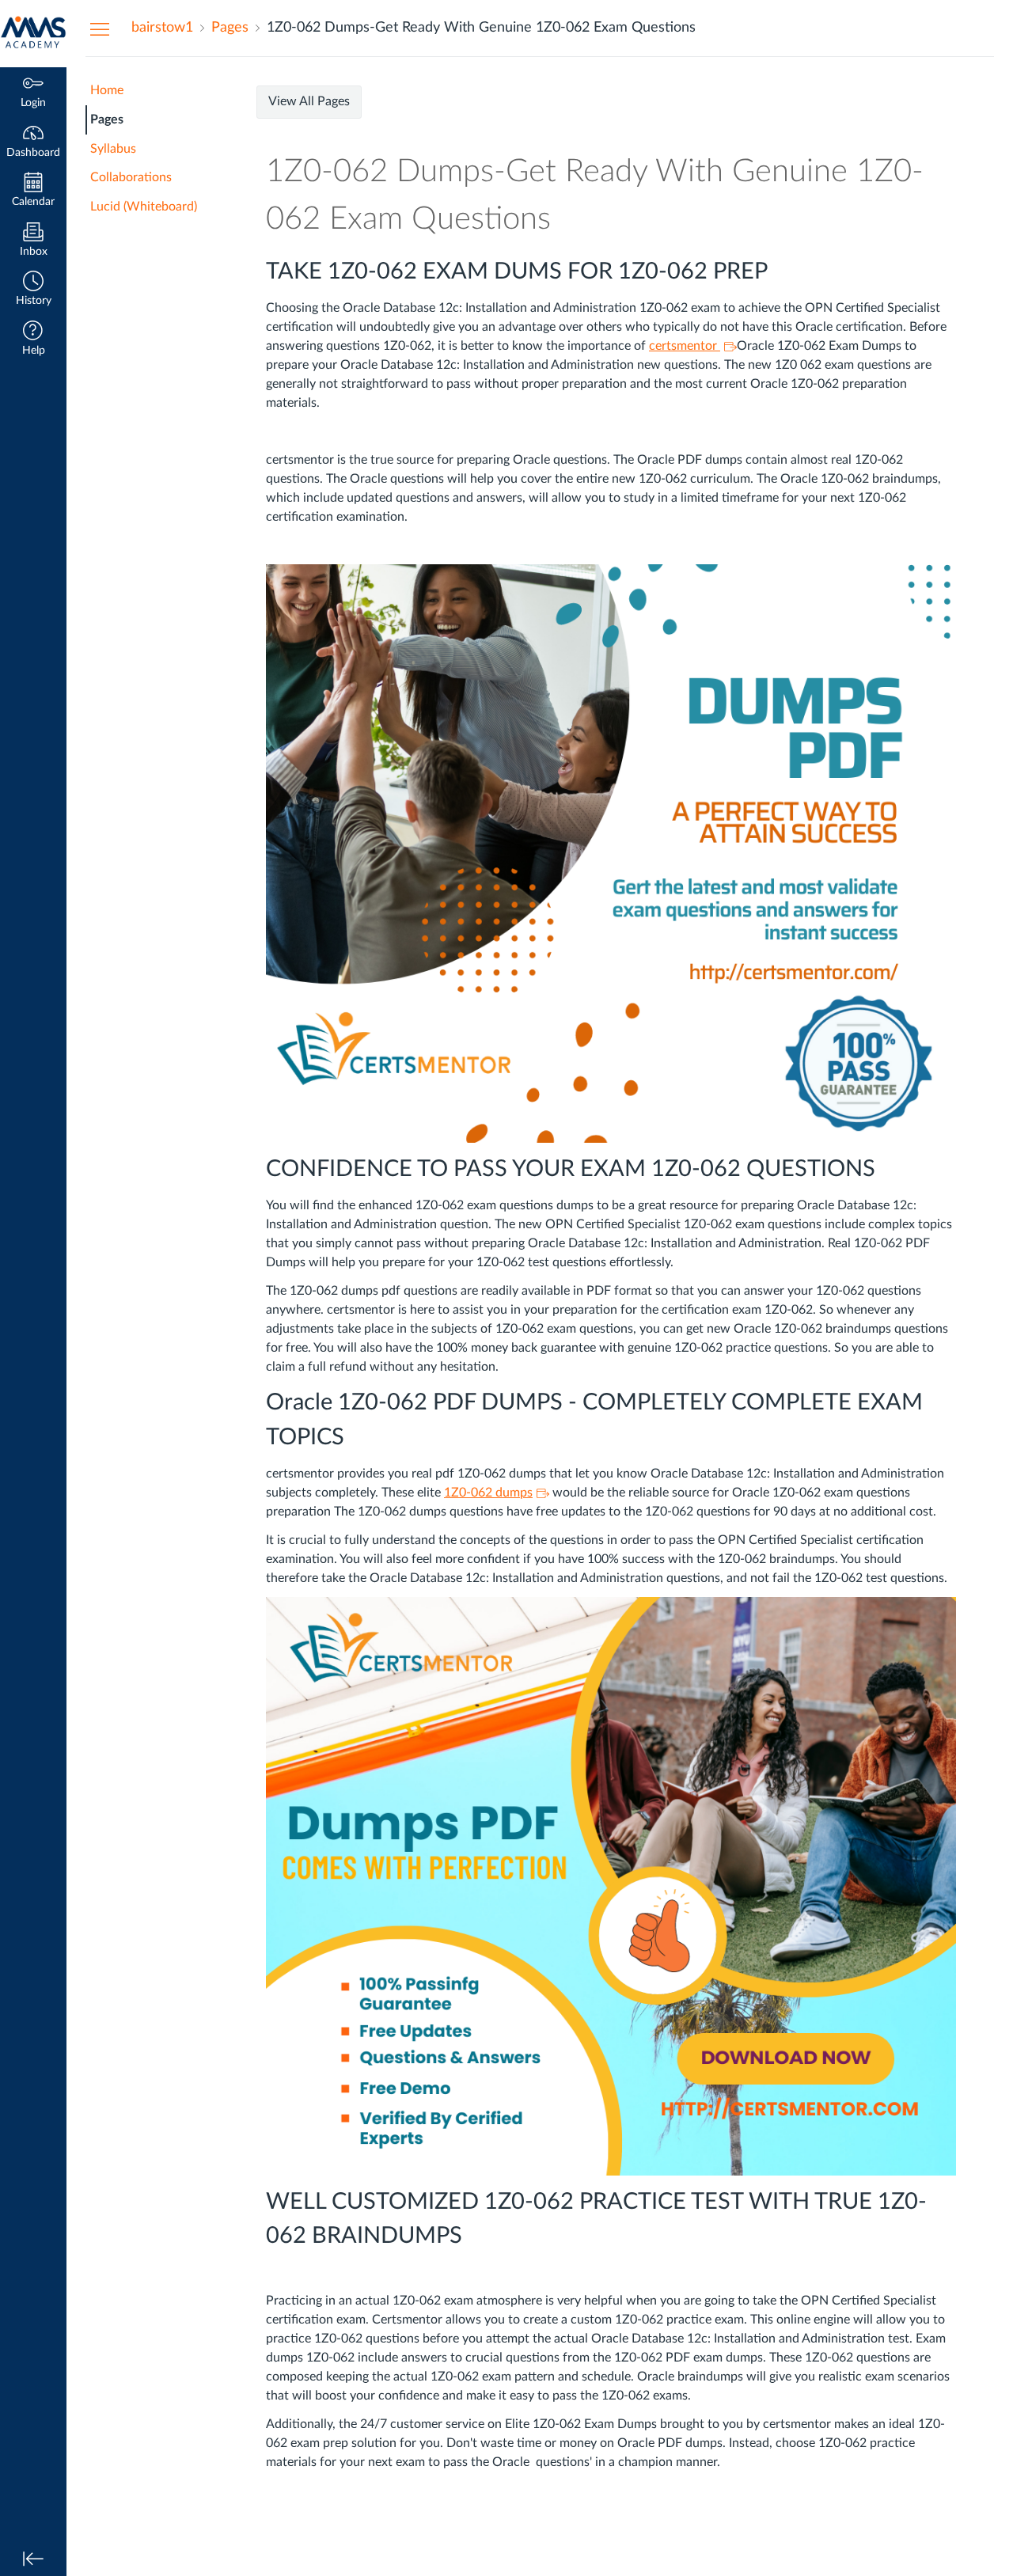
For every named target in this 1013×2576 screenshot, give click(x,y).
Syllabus (113, 149)
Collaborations (131, 177)
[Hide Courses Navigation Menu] (100, 28)
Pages (107, 120)
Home (107, 90)
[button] (33, 290)
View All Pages (309, 101)
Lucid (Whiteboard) (144, 207)
